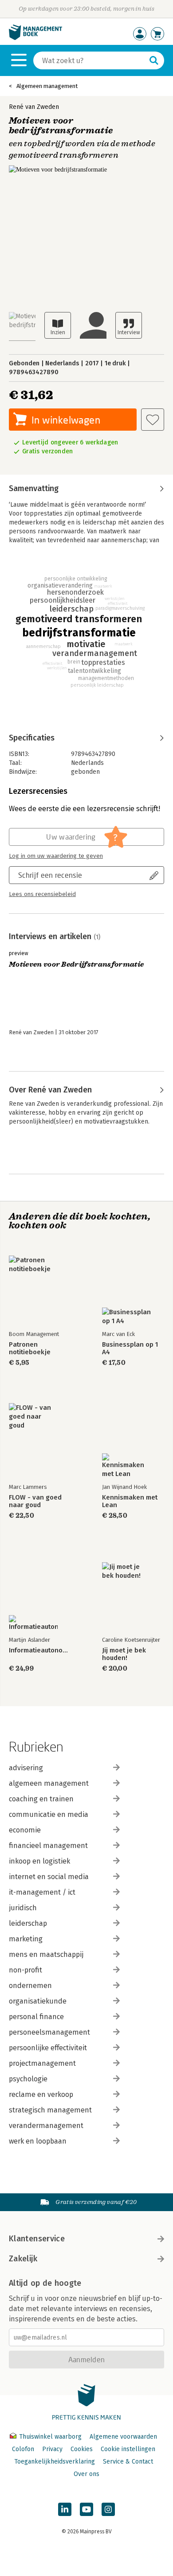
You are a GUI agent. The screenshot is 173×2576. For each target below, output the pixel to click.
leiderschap (28, 1923)
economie (25, 1830)
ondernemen (30, 1986)
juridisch (23, 1908)
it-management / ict (42, 1892)
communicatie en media (49, 1814)
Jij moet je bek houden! (124, 1654)
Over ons (86, 2474)
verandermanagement (46, 2126)
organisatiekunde (38, 2001)
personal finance (36, 2017)
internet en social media (49, 1877)
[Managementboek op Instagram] (108, 2509)
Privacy (52, 2449)
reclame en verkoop (41, 2094)
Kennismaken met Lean (130, 1501)
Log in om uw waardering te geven (56, 856)
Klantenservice (37, 2239)
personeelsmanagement (49, 2032)
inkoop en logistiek (39, 1861)
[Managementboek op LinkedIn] (65, 2509)
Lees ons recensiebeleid (42, 894)
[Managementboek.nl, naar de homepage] (35, 38)
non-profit (26, 1970)
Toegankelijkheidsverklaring (55, 2462)
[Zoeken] (154, 60)
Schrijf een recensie (50, 875)
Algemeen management (47, 86)
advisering (26, 1768)
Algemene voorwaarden (123, 2437)
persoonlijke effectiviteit (48, 2048)
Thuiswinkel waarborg (50, 2437)
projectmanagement (42, 2063)
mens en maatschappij (46, 1954)
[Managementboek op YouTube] (86, 2509)
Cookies (82, 2449)
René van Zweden (34, 107)
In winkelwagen (66, 420)
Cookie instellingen (128, 2449)
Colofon (23, 2449)
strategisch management (50, 2110)
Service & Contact (128, 2462)
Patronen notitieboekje (30, 1348)
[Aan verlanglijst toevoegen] (153, 420)
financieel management (48, 1846)
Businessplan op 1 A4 (130, 1348)
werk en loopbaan (38, 2141)
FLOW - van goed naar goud (35, 1501)
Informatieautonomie (40, 1650)
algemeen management (49, 1783)
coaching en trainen (41, 1799)
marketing (26, 1939)
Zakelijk (23, 2259)
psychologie (28, 2079)
